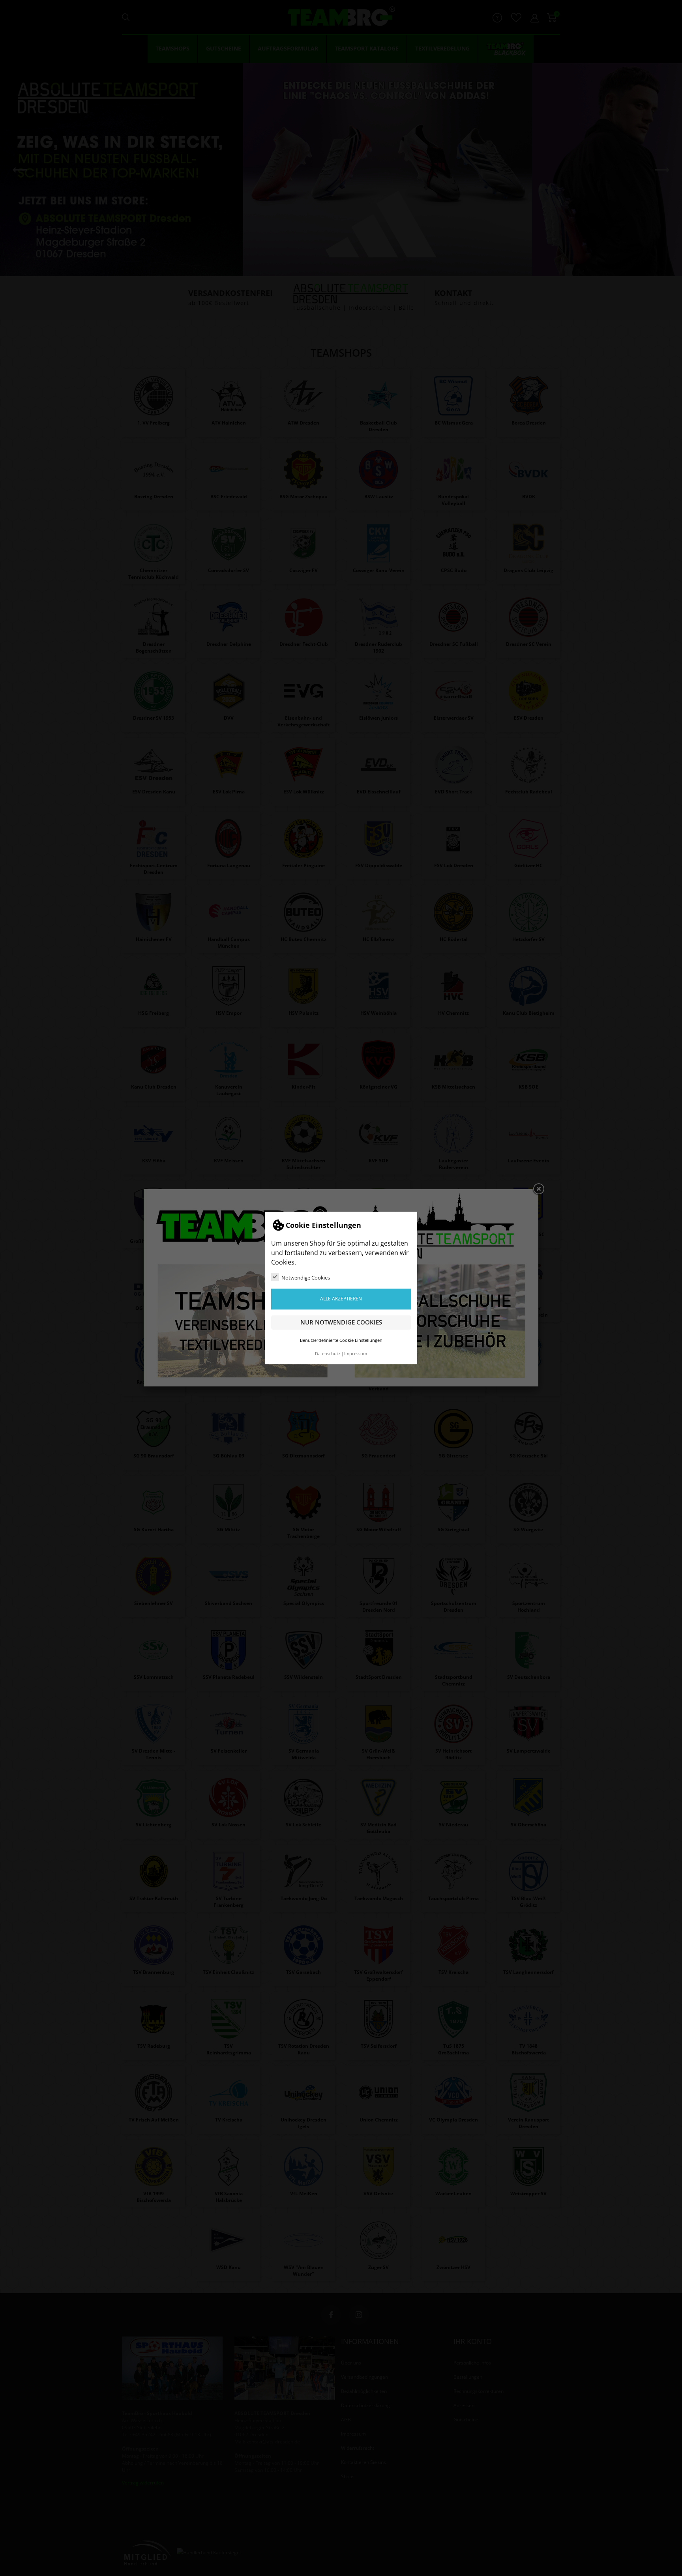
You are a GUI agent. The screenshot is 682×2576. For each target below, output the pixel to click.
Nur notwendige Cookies (341, 1322)
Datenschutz (328, 1354)
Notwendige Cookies (306, 1278)
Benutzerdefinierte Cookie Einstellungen (341, 1340)
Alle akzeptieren (341, 1299)
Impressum (356, 1354)
